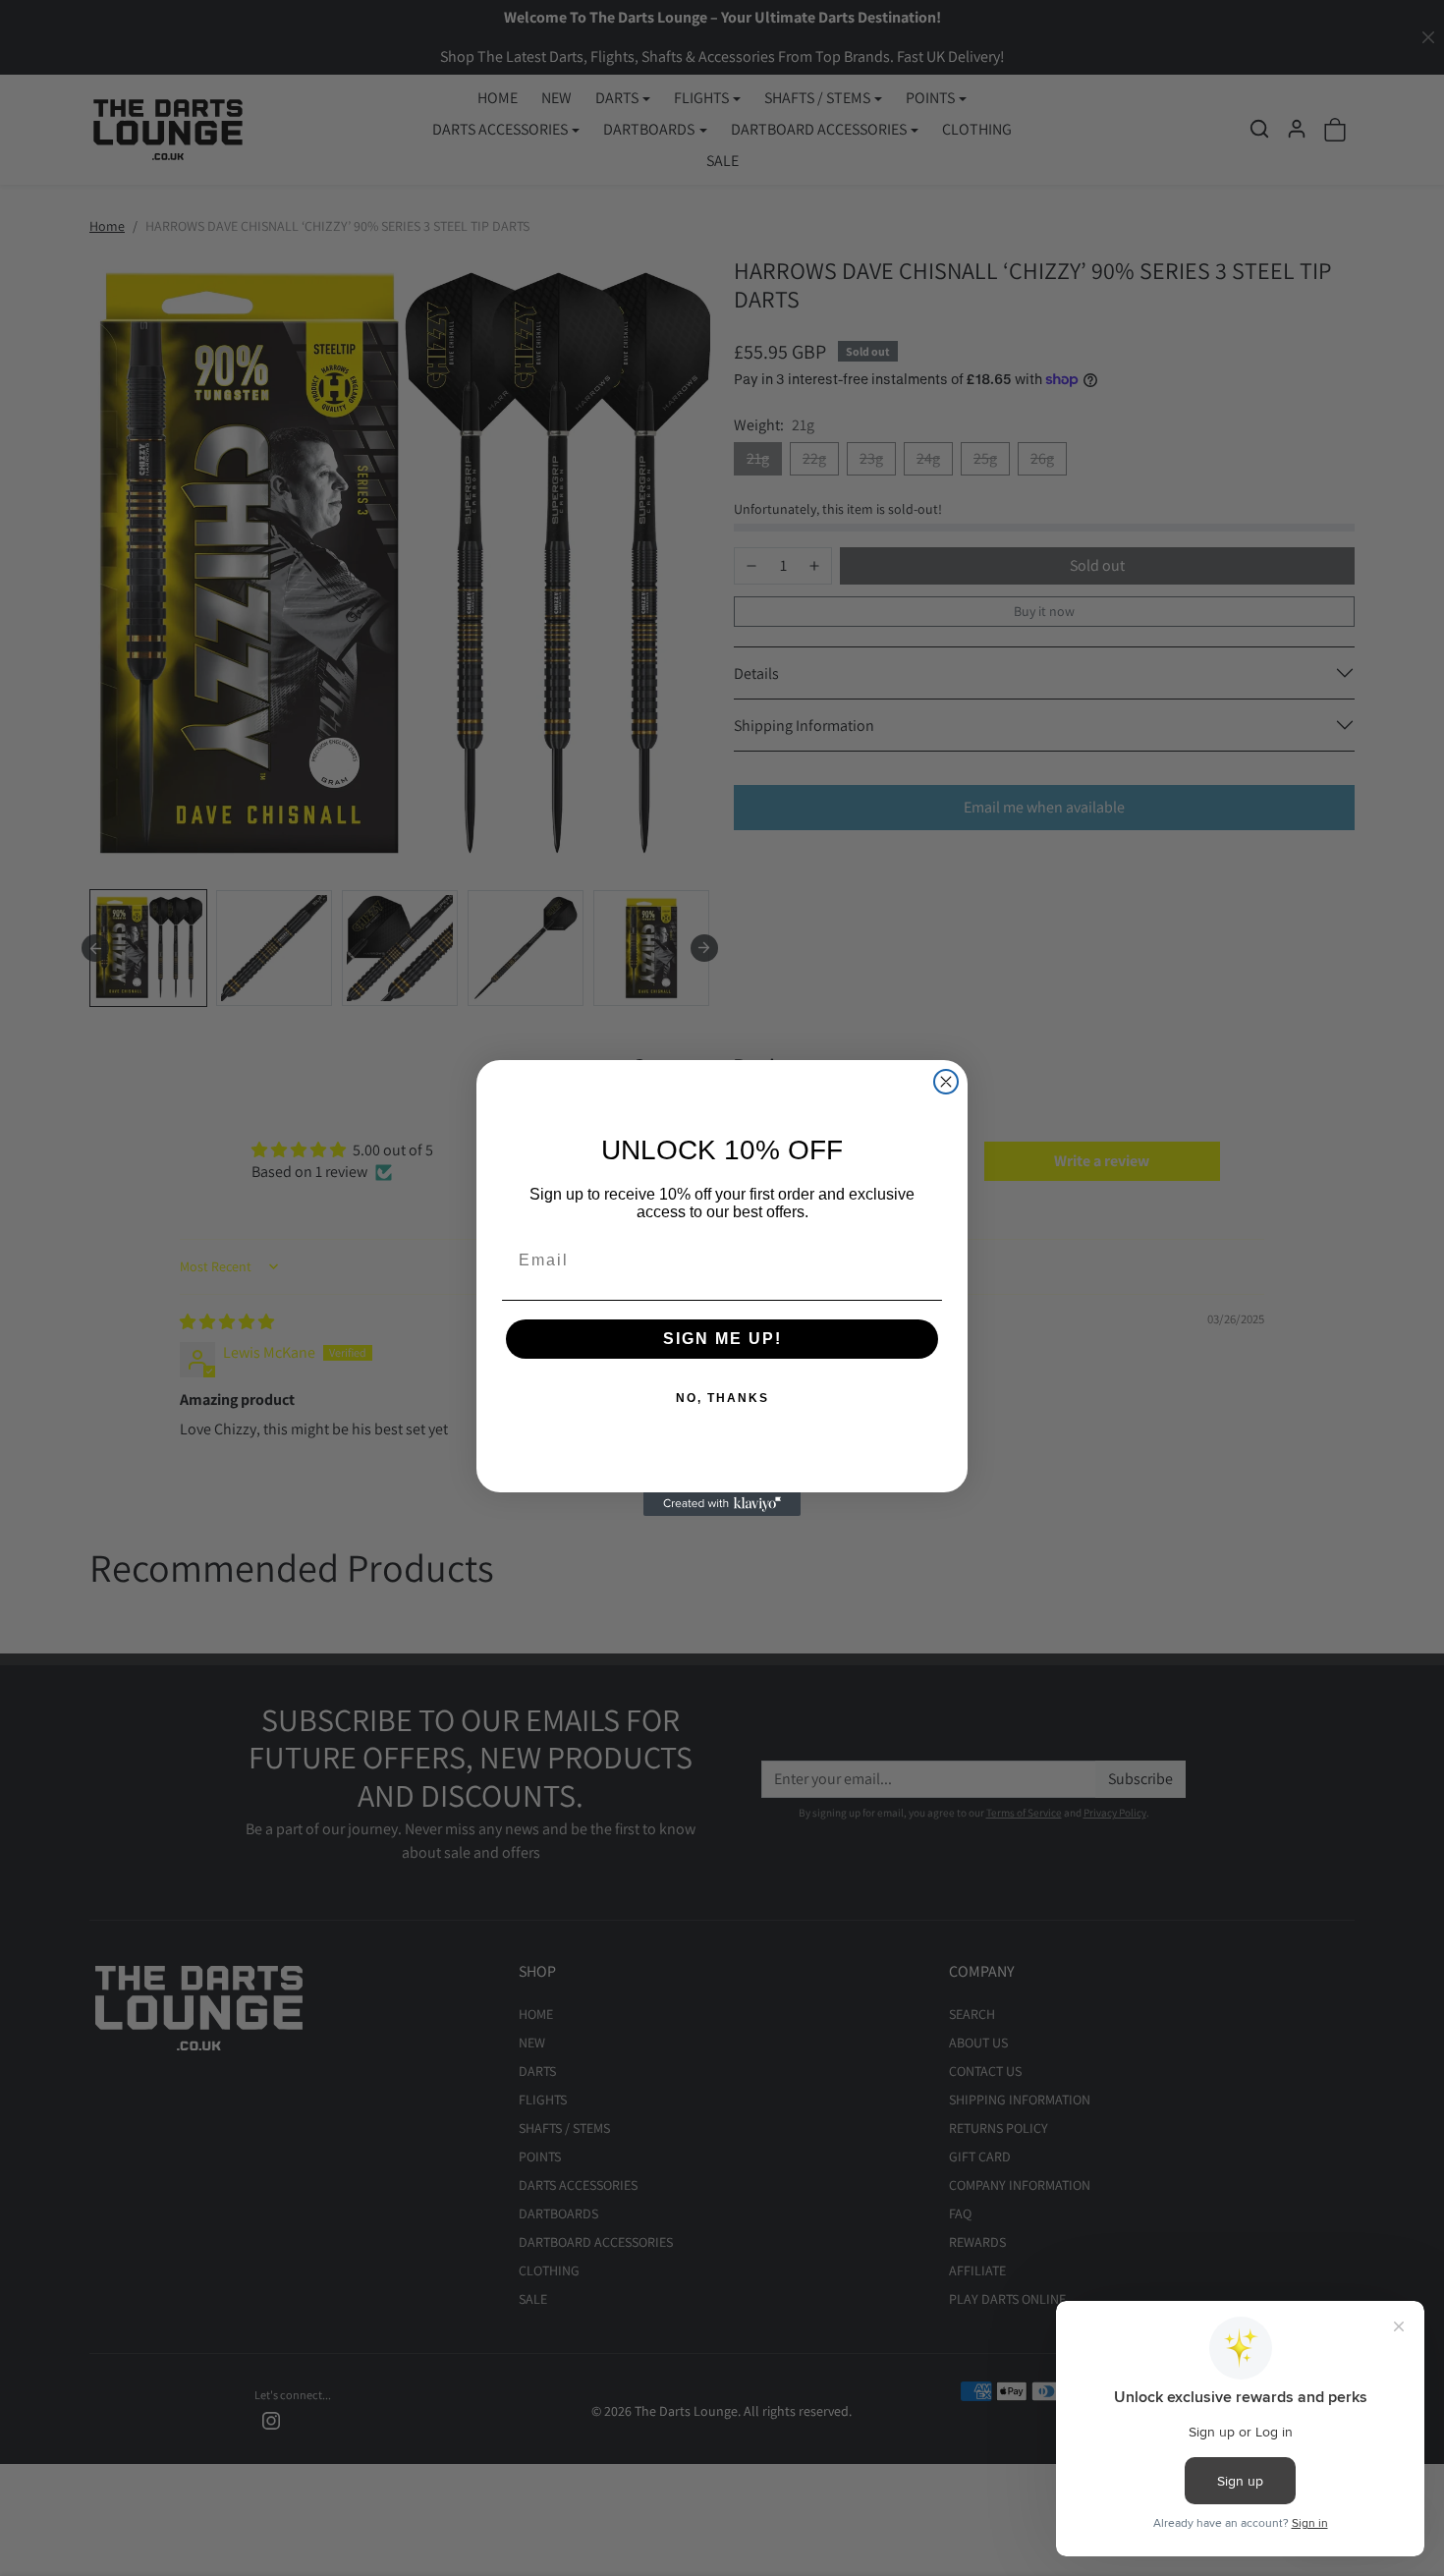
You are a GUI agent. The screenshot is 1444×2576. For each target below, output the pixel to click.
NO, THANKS (722, 1398)
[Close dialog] (946, 1082)
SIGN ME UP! (722, 1339)
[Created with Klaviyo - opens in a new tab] (722, 1504)
